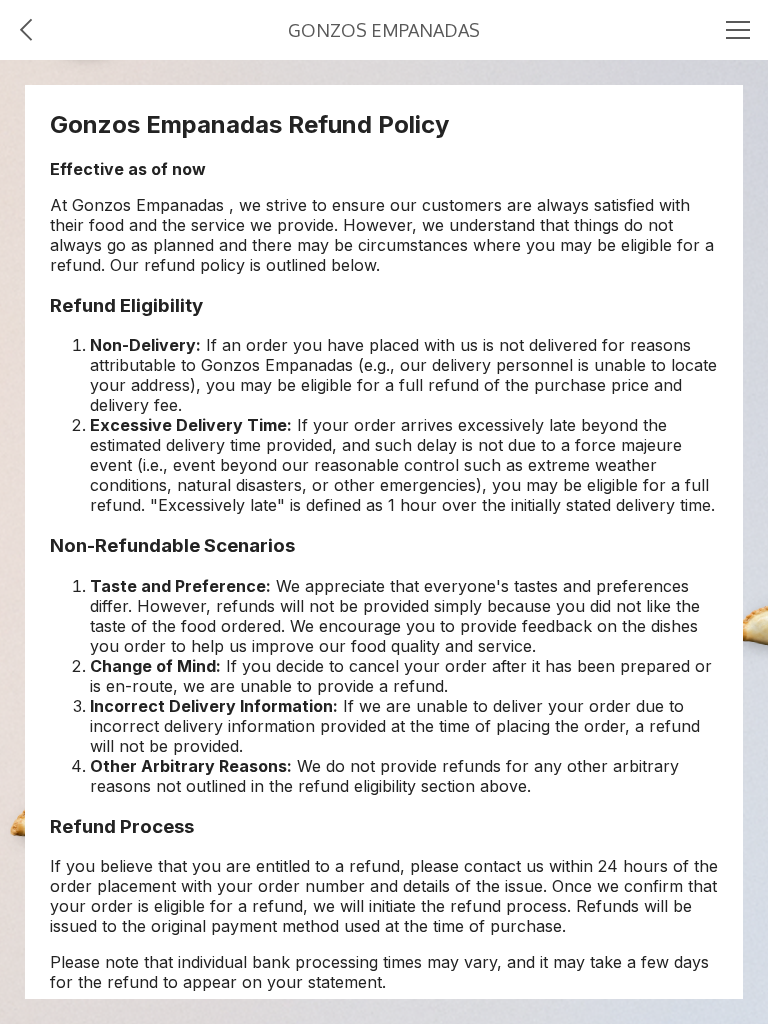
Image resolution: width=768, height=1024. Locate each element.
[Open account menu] (738, 30)
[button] (30, 30)
